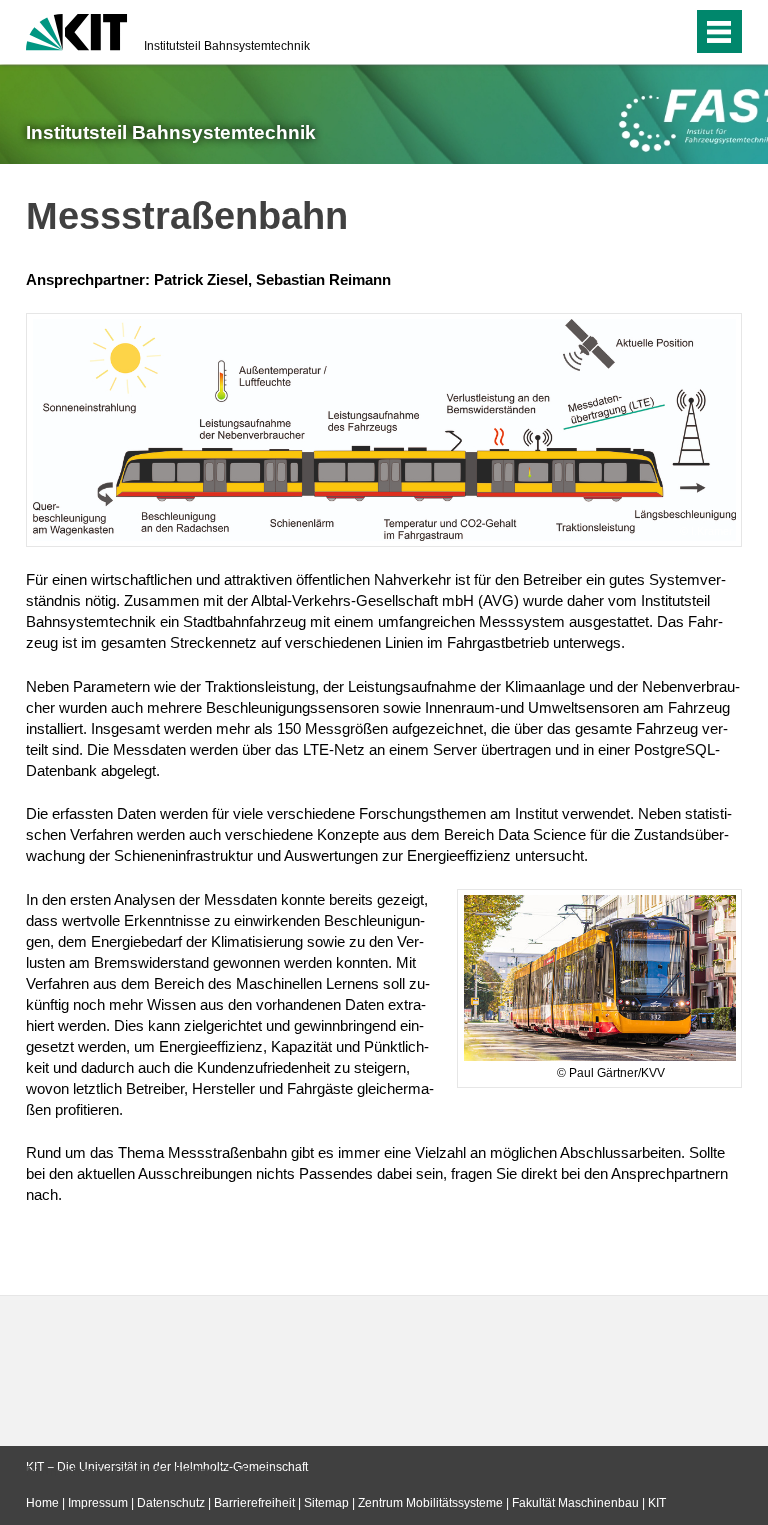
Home (42, 1503)
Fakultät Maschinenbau (575, 1503)
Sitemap (326, 1503)
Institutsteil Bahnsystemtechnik (227, 46)
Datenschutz (171, 1503)
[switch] (637, 32)
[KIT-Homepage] (76, 30)
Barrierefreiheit (254, 1503)
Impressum (98, 1503)
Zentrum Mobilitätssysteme (430, 1503)
